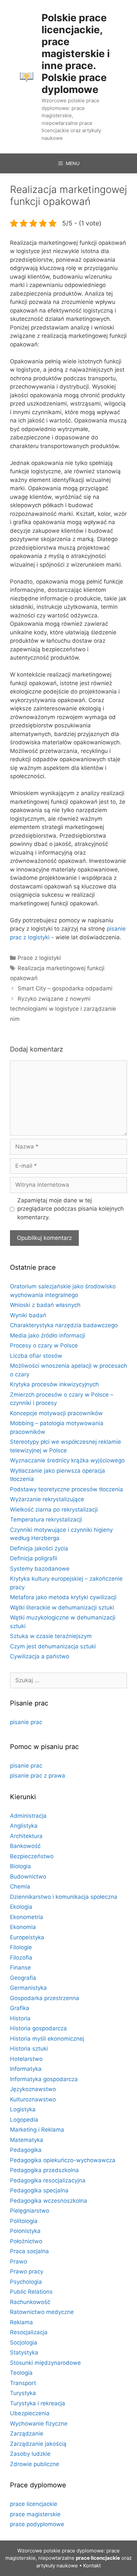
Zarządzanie (27, 2434)
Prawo (18, 2261)
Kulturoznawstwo (33, 2099)
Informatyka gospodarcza (44, 2079)
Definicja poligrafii (34, 1558)
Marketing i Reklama (37, 2130)
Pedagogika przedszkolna (44, 2170)
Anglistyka (24, 1826)
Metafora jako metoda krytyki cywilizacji (63, 1597)
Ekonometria (27, 1917)
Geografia (23, 1978)
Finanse (20, 1968)
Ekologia (21, 1907)
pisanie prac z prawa (38, 1776)
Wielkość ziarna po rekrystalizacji (54, 1510)
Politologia (24, 2221)
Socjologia (24, 2343)
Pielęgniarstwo (30, 2211)
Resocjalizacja (29, 2332)
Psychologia (26, 2282)
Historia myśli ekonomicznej (47, 2039)
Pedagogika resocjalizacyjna (48, 2180)
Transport (23, 2383)
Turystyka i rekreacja (38, 2403)
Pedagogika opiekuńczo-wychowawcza (63, 2160)
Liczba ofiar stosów (36, 1356)
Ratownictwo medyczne (42, 2312)
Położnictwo (26, 2241)
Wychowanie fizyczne (39, 2424)
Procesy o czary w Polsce (44, 1345)
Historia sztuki (29, 2049)
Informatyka (26, 2069)
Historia (20, 2018)
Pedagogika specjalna (39, 2190)
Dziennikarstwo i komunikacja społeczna (64, 1897)
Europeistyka (27, 1937)
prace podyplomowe (37, 2524)
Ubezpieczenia (30, 2413)
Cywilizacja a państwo (40, 1656)
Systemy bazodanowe (40, 1569)
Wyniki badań (28, 1315)
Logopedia (24, 2120)
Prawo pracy (27, 2271)
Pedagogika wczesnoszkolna (49, 2201)
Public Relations (31, 2292)
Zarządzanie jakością (38, 2444)
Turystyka (23, 2393)
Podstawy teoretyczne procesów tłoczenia (67, 1489)
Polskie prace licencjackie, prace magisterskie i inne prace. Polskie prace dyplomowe (76, 53)
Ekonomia (23, 1927)
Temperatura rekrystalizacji (46, 1519)
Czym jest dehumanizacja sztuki (53, 1646)
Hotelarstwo (26, 2059)
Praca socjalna (29, 2251)
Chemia (20, 1886)
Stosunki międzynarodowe (45, 2363)
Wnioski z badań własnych (45, 1305)
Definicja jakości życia (39, 1548)
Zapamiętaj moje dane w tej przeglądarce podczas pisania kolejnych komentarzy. (70, 1209)
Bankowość (25, 1846)
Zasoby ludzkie (30, 2454)
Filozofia (21, 1958)
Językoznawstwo (33, 2089)
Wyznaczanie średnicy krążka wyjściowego (67, 1460)
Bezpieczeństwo (32, 1856)
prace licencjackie (34, 2504)
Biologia (20, 1866)
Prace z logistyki (39, 958)
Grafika (20, 2008)
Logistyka (23, 2109)
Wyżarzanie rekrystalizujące (47, 1499)
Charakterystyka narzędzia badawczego (64, 1325)
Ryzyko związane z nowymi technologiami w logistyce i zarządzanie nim (63, 1009)
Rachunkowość (30, 2302)
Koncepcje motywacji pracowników (56, 1413)
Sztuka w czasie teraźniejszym (51, 1636)
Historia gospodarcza (38, 2028)
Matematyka (27, 2140)
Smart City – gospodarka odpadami (65, 988)
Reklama (21, 2322)
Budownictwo (28, 1877)
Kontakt (92, 2566)
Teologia (21, 2373)
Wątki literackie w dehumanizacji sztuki (62, 1608)
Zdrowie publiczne (35, 2464)
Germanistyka (28, 1988)
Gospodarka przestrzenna (45, 1998)
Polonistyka (25, 2231)
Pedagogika (26, 2150)
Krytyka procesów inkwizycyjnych (54, 1384)
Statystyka (24, 2352)
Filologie (21, 1947)
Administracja (28, 1816)
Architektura (26, 1836)
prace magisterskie (35, 2514)
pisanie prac (26, 1722)
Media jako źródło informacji (48, 1335)
